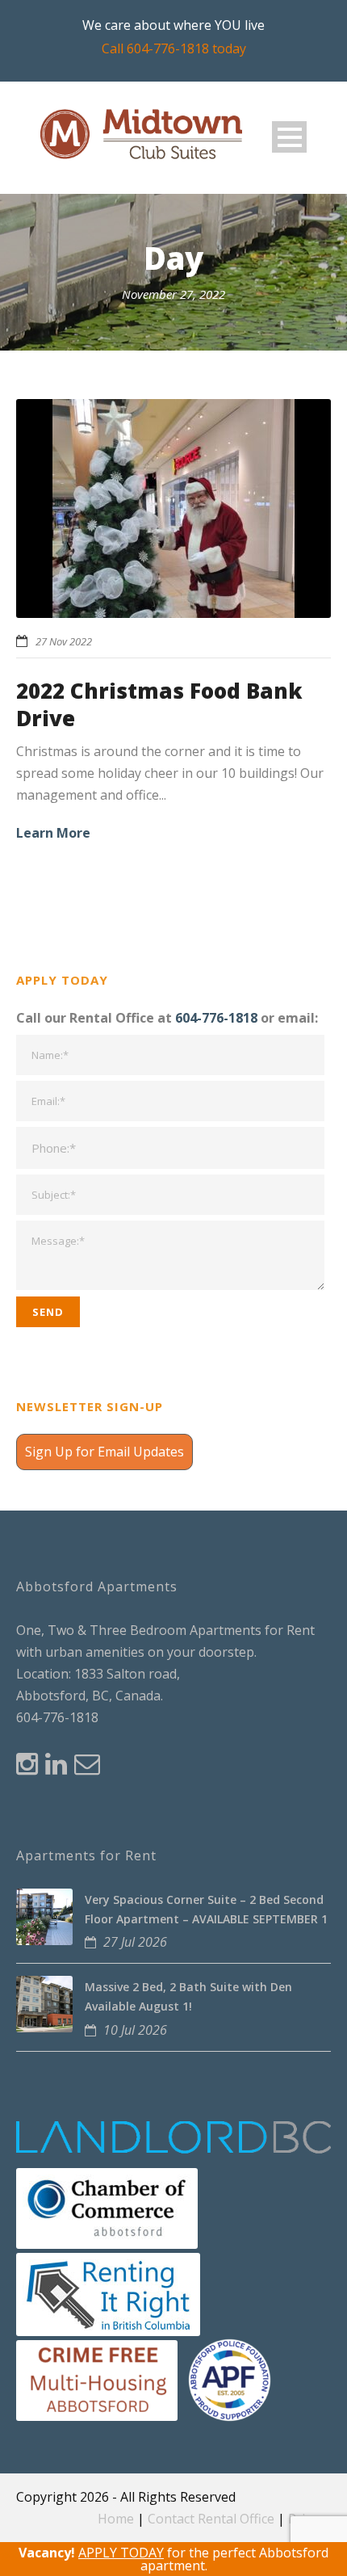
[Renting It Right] (108, 2293)
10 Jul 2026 (135, 2030)
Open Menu (289, 137)
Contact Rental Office (211, 2519)
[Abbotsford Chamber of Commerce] (107, 2207)
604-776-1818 (216, 1018)
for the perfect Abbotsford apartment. (173, 2559)
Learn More (53, 833)
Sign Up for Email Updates (105, 1452)
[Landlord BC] (175, 2137)
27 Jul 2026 (135, 1942)
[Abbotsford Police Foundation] (230, 2379)
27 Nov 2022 (64, 641)
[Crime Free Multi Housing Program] (97, 2379)
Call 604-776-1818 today (174, 48)
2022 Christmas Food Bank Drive (159, 704)
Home (116, 2519)
